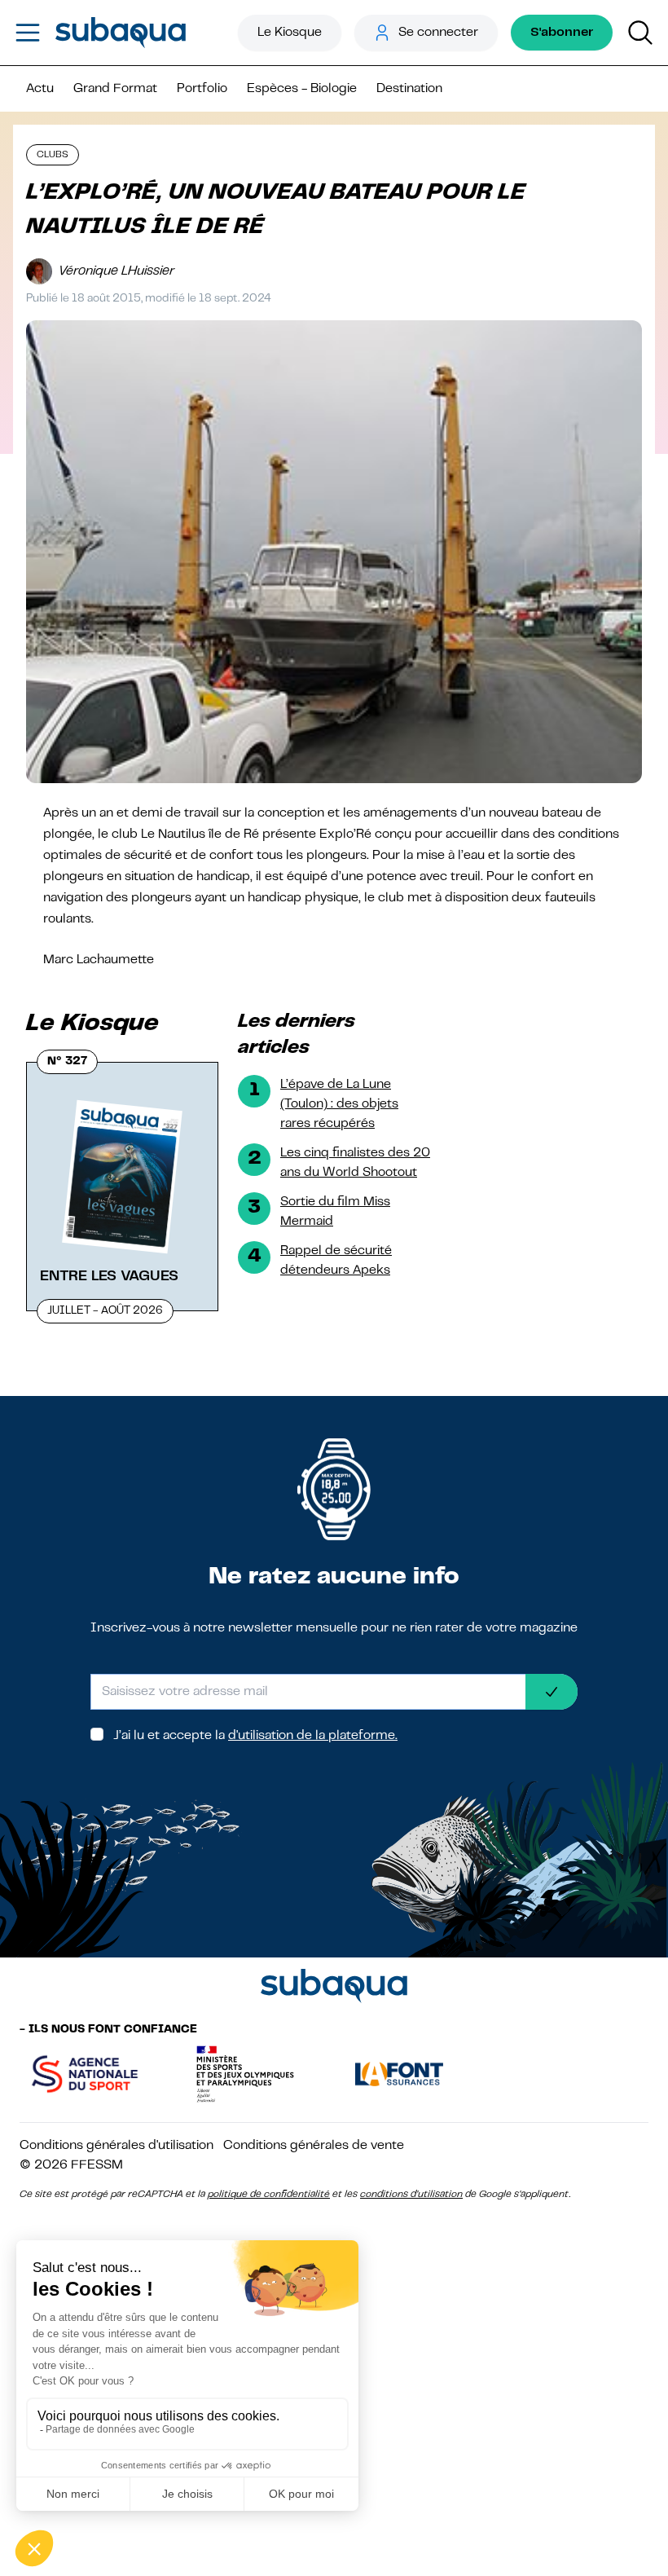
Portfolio (202, 89)
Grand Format (115, 89)
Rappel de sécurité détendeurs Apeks (336, 1261)
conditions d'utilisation (411, 2195)
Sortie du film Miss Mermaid (335, 1212)
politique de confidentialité (269, 2195)
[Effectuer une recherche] (640, 33)
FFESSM (97, 2165)
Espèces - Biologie (302, 89)
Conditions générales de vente (314, 2146)
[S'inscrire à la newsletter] (552, 1692)
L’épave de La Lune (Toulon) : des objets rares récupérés (339, 1104)
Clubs (53, 155)
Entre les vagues (109, 1276)
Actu (40, 89)
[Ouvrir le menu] (28, 33)
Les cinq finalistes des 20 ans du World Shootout (355, 1163)
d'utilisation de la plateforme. (313, 1736)
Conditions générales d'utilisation (116, 2146)
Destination (409, 89)
